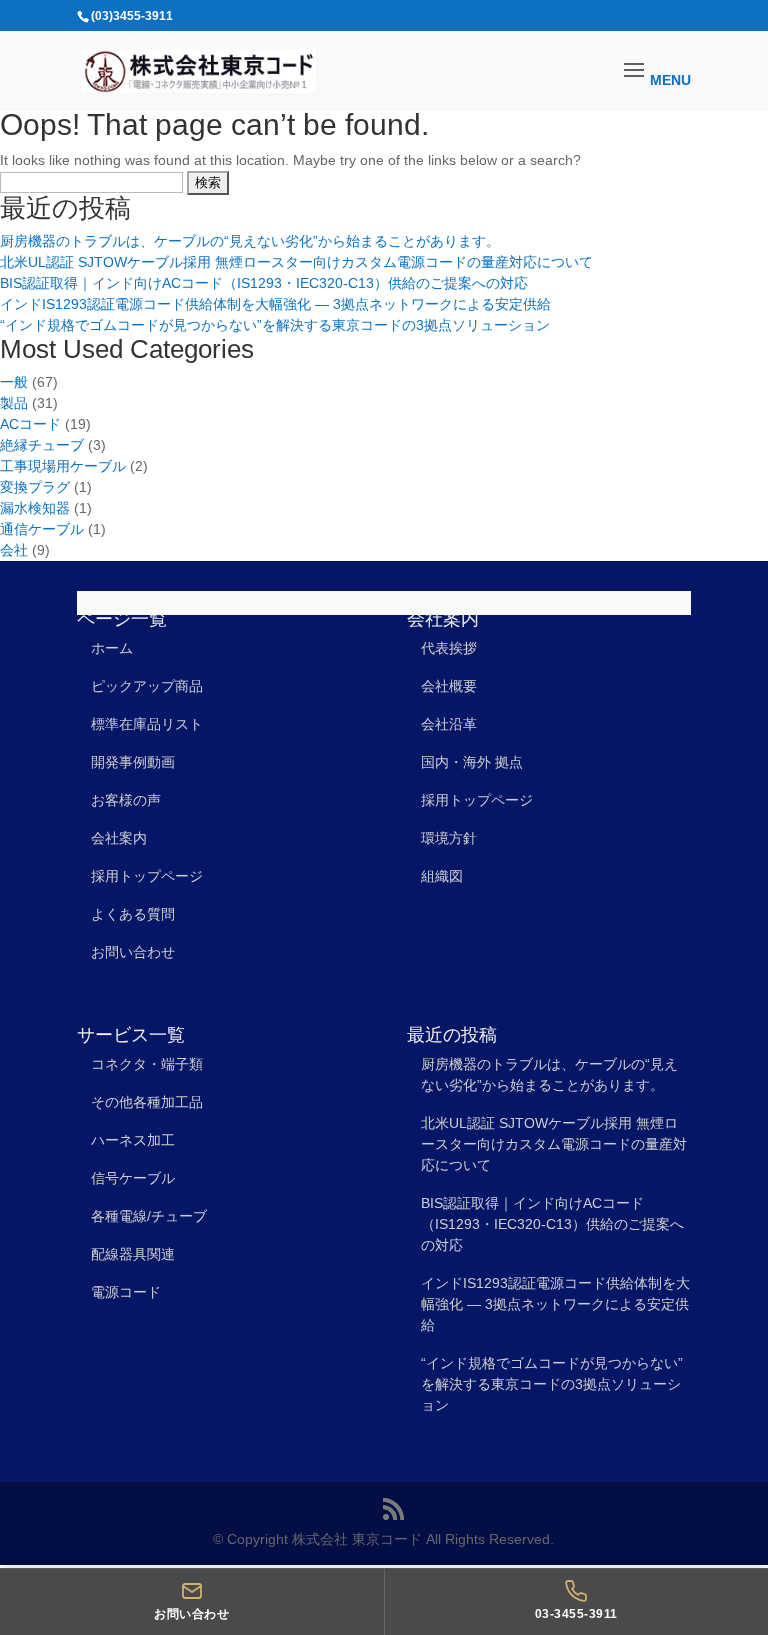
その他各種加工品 (147, 1102)
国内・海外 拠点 (472, 762)
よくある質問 (133, 914)
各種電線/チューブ (149, 1216)
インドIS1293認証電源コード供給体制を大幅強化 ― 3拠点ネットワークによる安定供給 (275, 304)
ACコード (30, 424)
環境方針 (449, 838)
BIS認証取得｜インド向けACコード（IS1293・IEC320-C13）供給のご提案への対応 (264, 283)
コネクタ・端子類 (147, 1064)
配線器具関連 (133, 1254)
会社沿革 (449, 724)
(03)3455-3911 (132, 16)
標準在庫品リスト (147, 724)
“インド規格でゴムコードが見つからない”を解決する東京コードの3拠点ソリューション (275, 325)
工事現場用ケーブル (63, 466)
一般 (14, 382)
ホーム (112, 648)
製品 (14, 403)
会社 (14, 550)
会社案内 (119, 838)
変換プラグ (35, 487)
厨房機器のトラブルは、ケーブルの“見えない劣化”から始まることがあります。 (250, 241)
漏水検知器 (35, 508)
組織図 (442, 876)
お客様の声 (126, 800)
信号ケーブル (133, 1178)
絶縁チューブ (42, 445)
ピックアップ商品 (147, 686)
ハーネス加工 (133, 1140)
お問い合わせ (133, 952)
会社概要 (449, 686)
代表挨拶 (449, 648)
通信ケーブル (42, 529)
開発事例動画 (133, 762)
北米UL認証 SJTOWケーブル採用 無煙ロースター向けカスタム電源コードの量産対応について (296, 262)
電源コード (126, 1292)
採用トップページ (147, 876)
